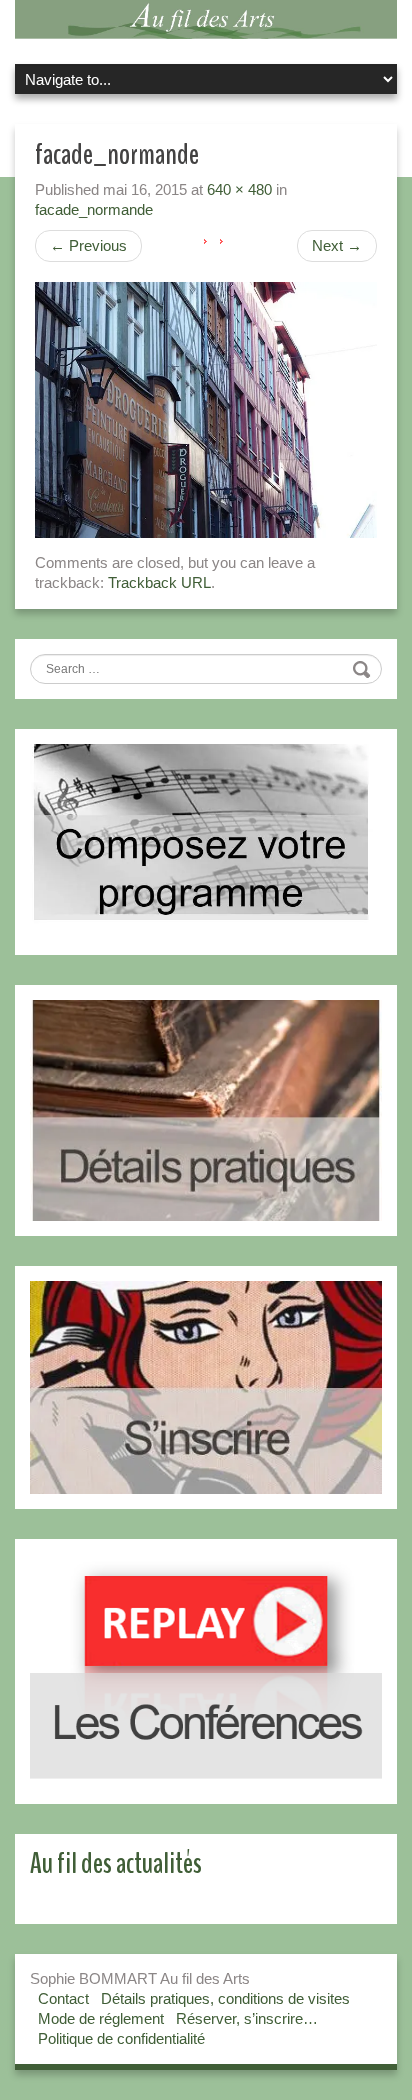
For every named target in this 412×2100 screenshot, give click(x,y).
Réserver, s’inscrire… (247, 2018)
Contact (63, 1998)
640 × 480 (239, 189)
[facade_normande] (206, 408)
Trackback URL (159, 582)
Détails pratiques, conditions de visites (225, 1998)
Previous (88, 245)
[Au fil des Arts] (206, 17)
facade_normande (94, 209)
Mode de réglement (101, 2018)
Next (337, 245)
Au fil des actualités (116, 1863)
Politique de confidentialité (121, 2038)
